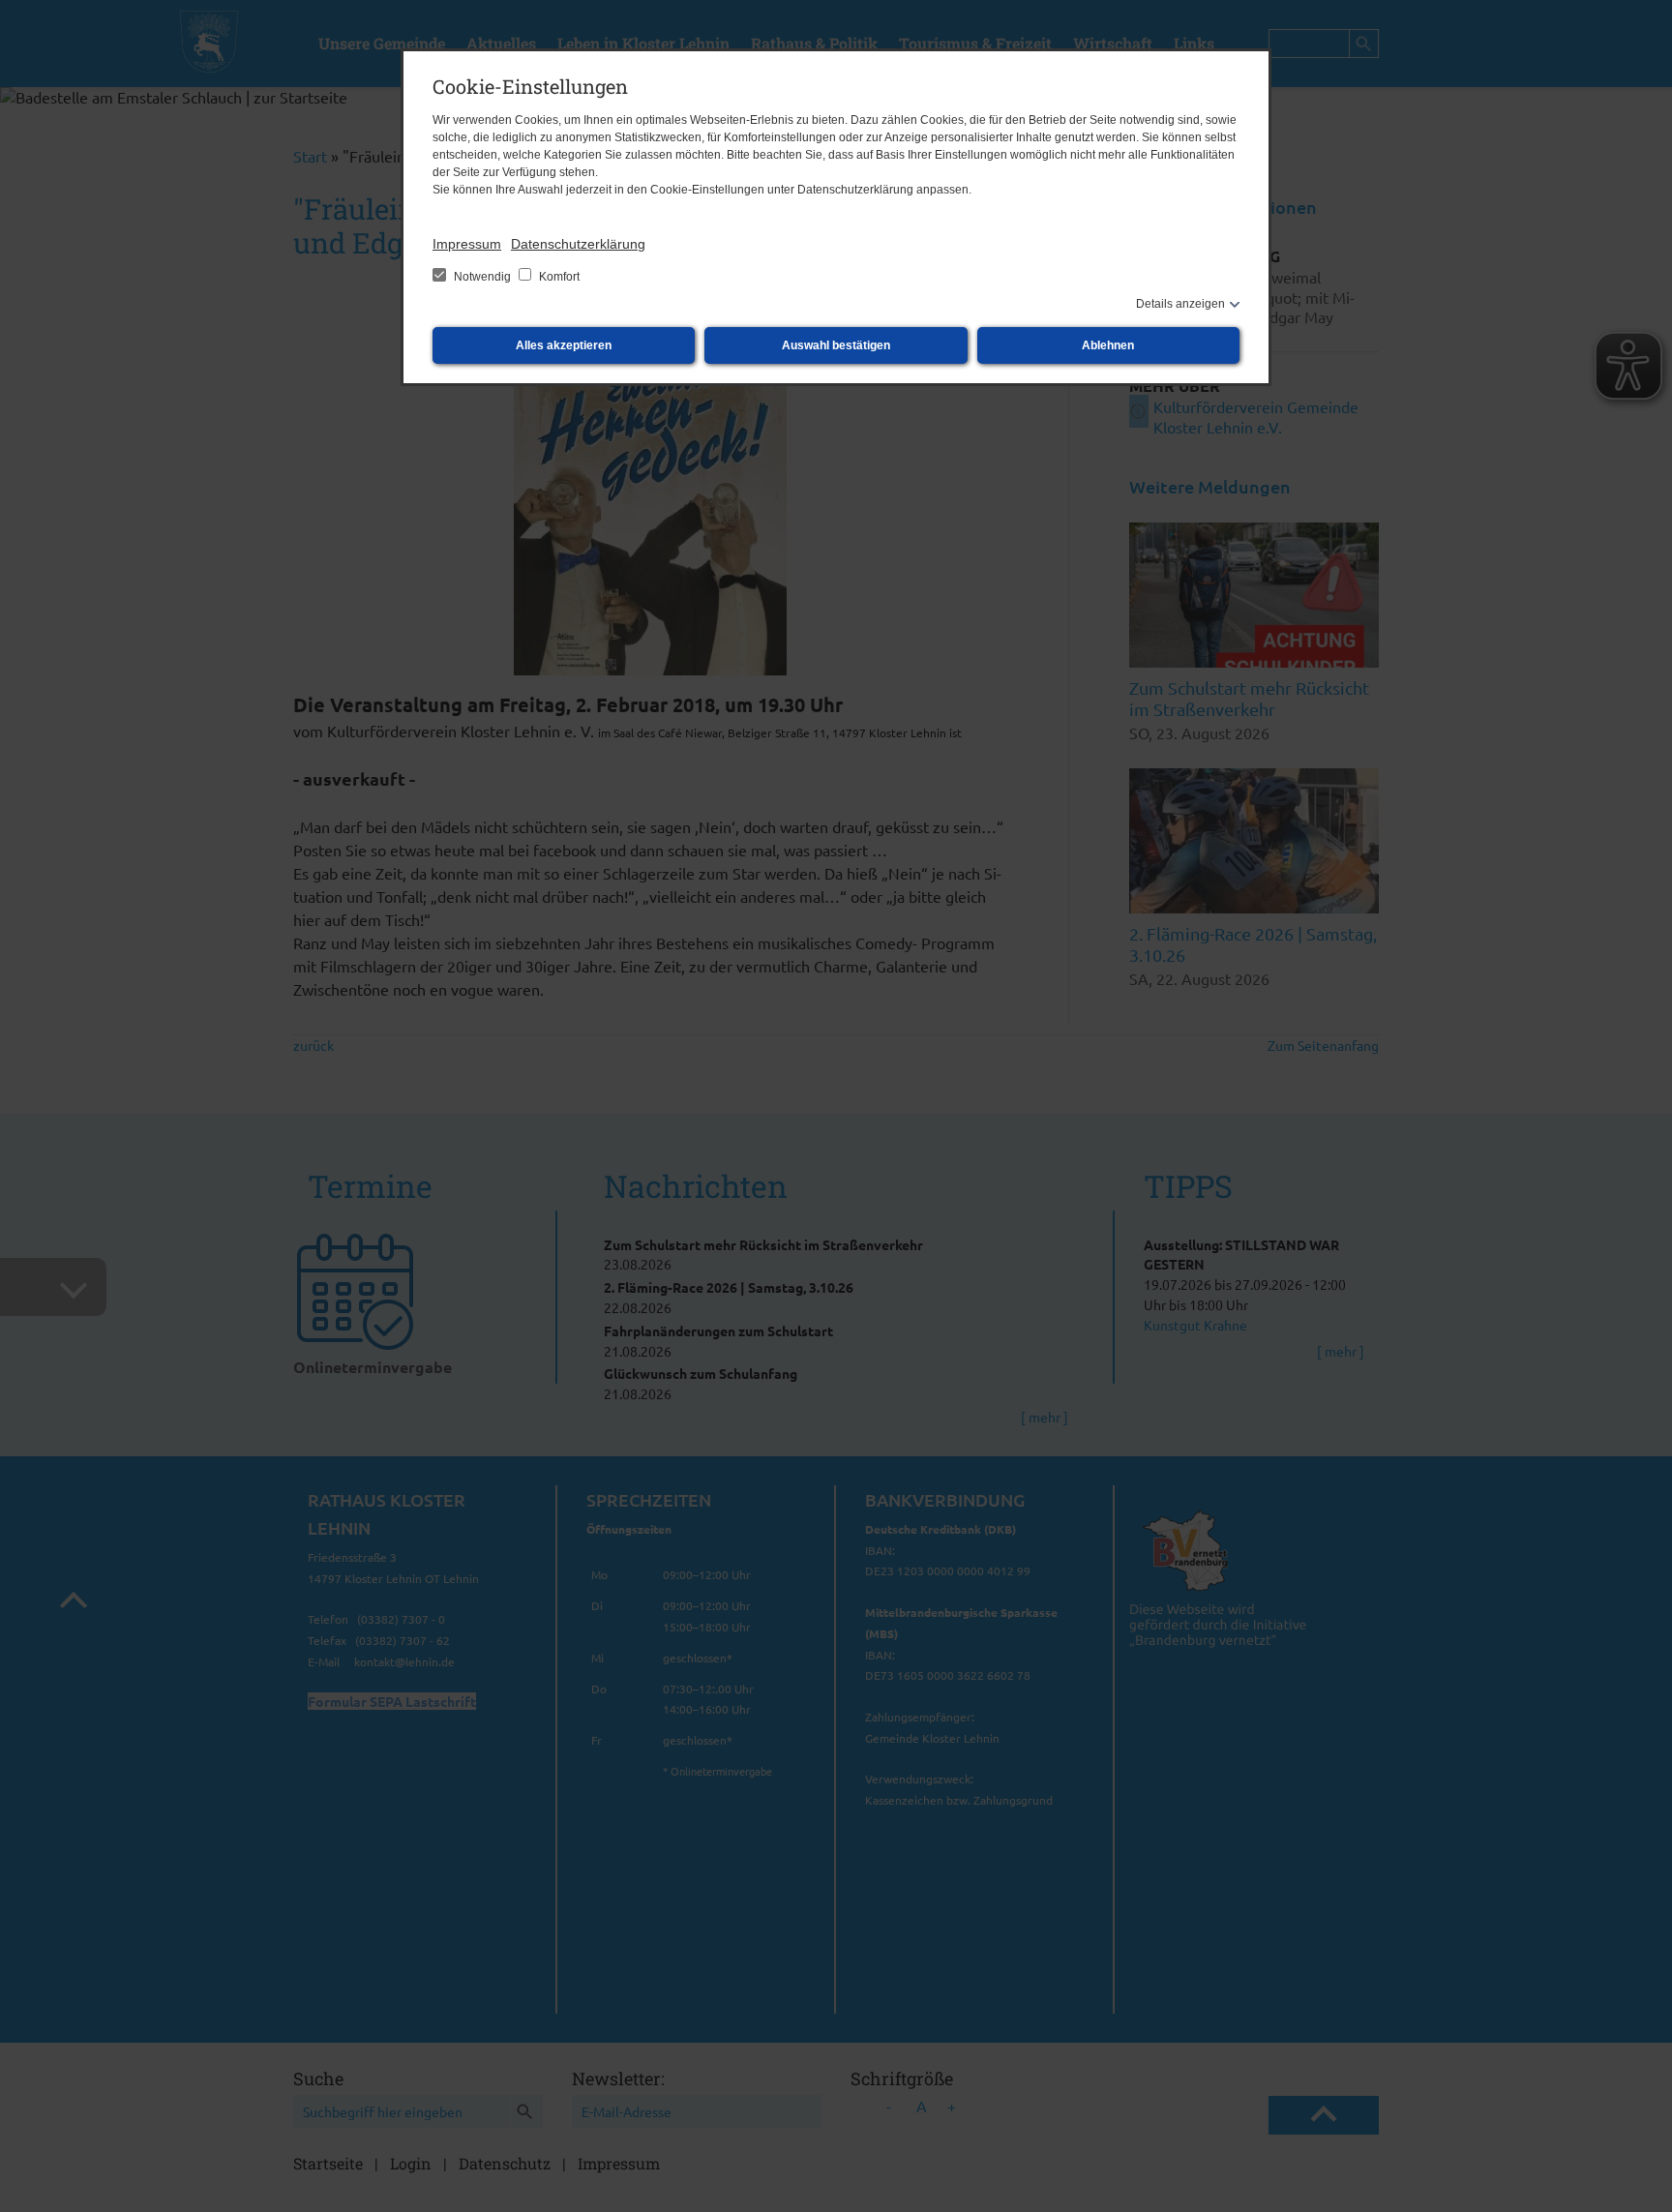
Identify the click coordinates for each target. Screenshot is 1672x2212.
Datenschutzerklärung (578, 244)
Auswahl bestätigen (836, 345)
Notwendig (482, 277)
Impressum (467, 244)
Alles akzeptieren (564, 345)
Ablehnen (1108, 345)
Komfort (558, 277)
